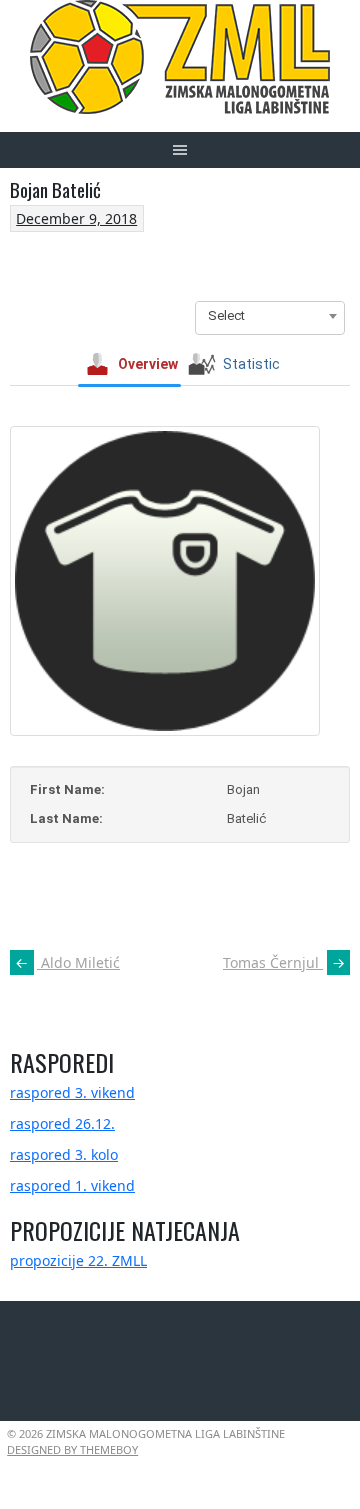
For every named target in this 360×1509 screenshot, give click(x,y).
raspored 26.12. (62, 1123)
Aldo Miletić (67, 962)
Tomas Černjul (284, 962)
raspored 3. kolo (64, 1154)
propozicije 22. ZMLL (78, 1260)
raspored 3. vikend (72, 1092)
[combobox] (270, 316)
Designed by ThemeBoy (72, 1449)
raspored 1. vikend (72, 1185)
